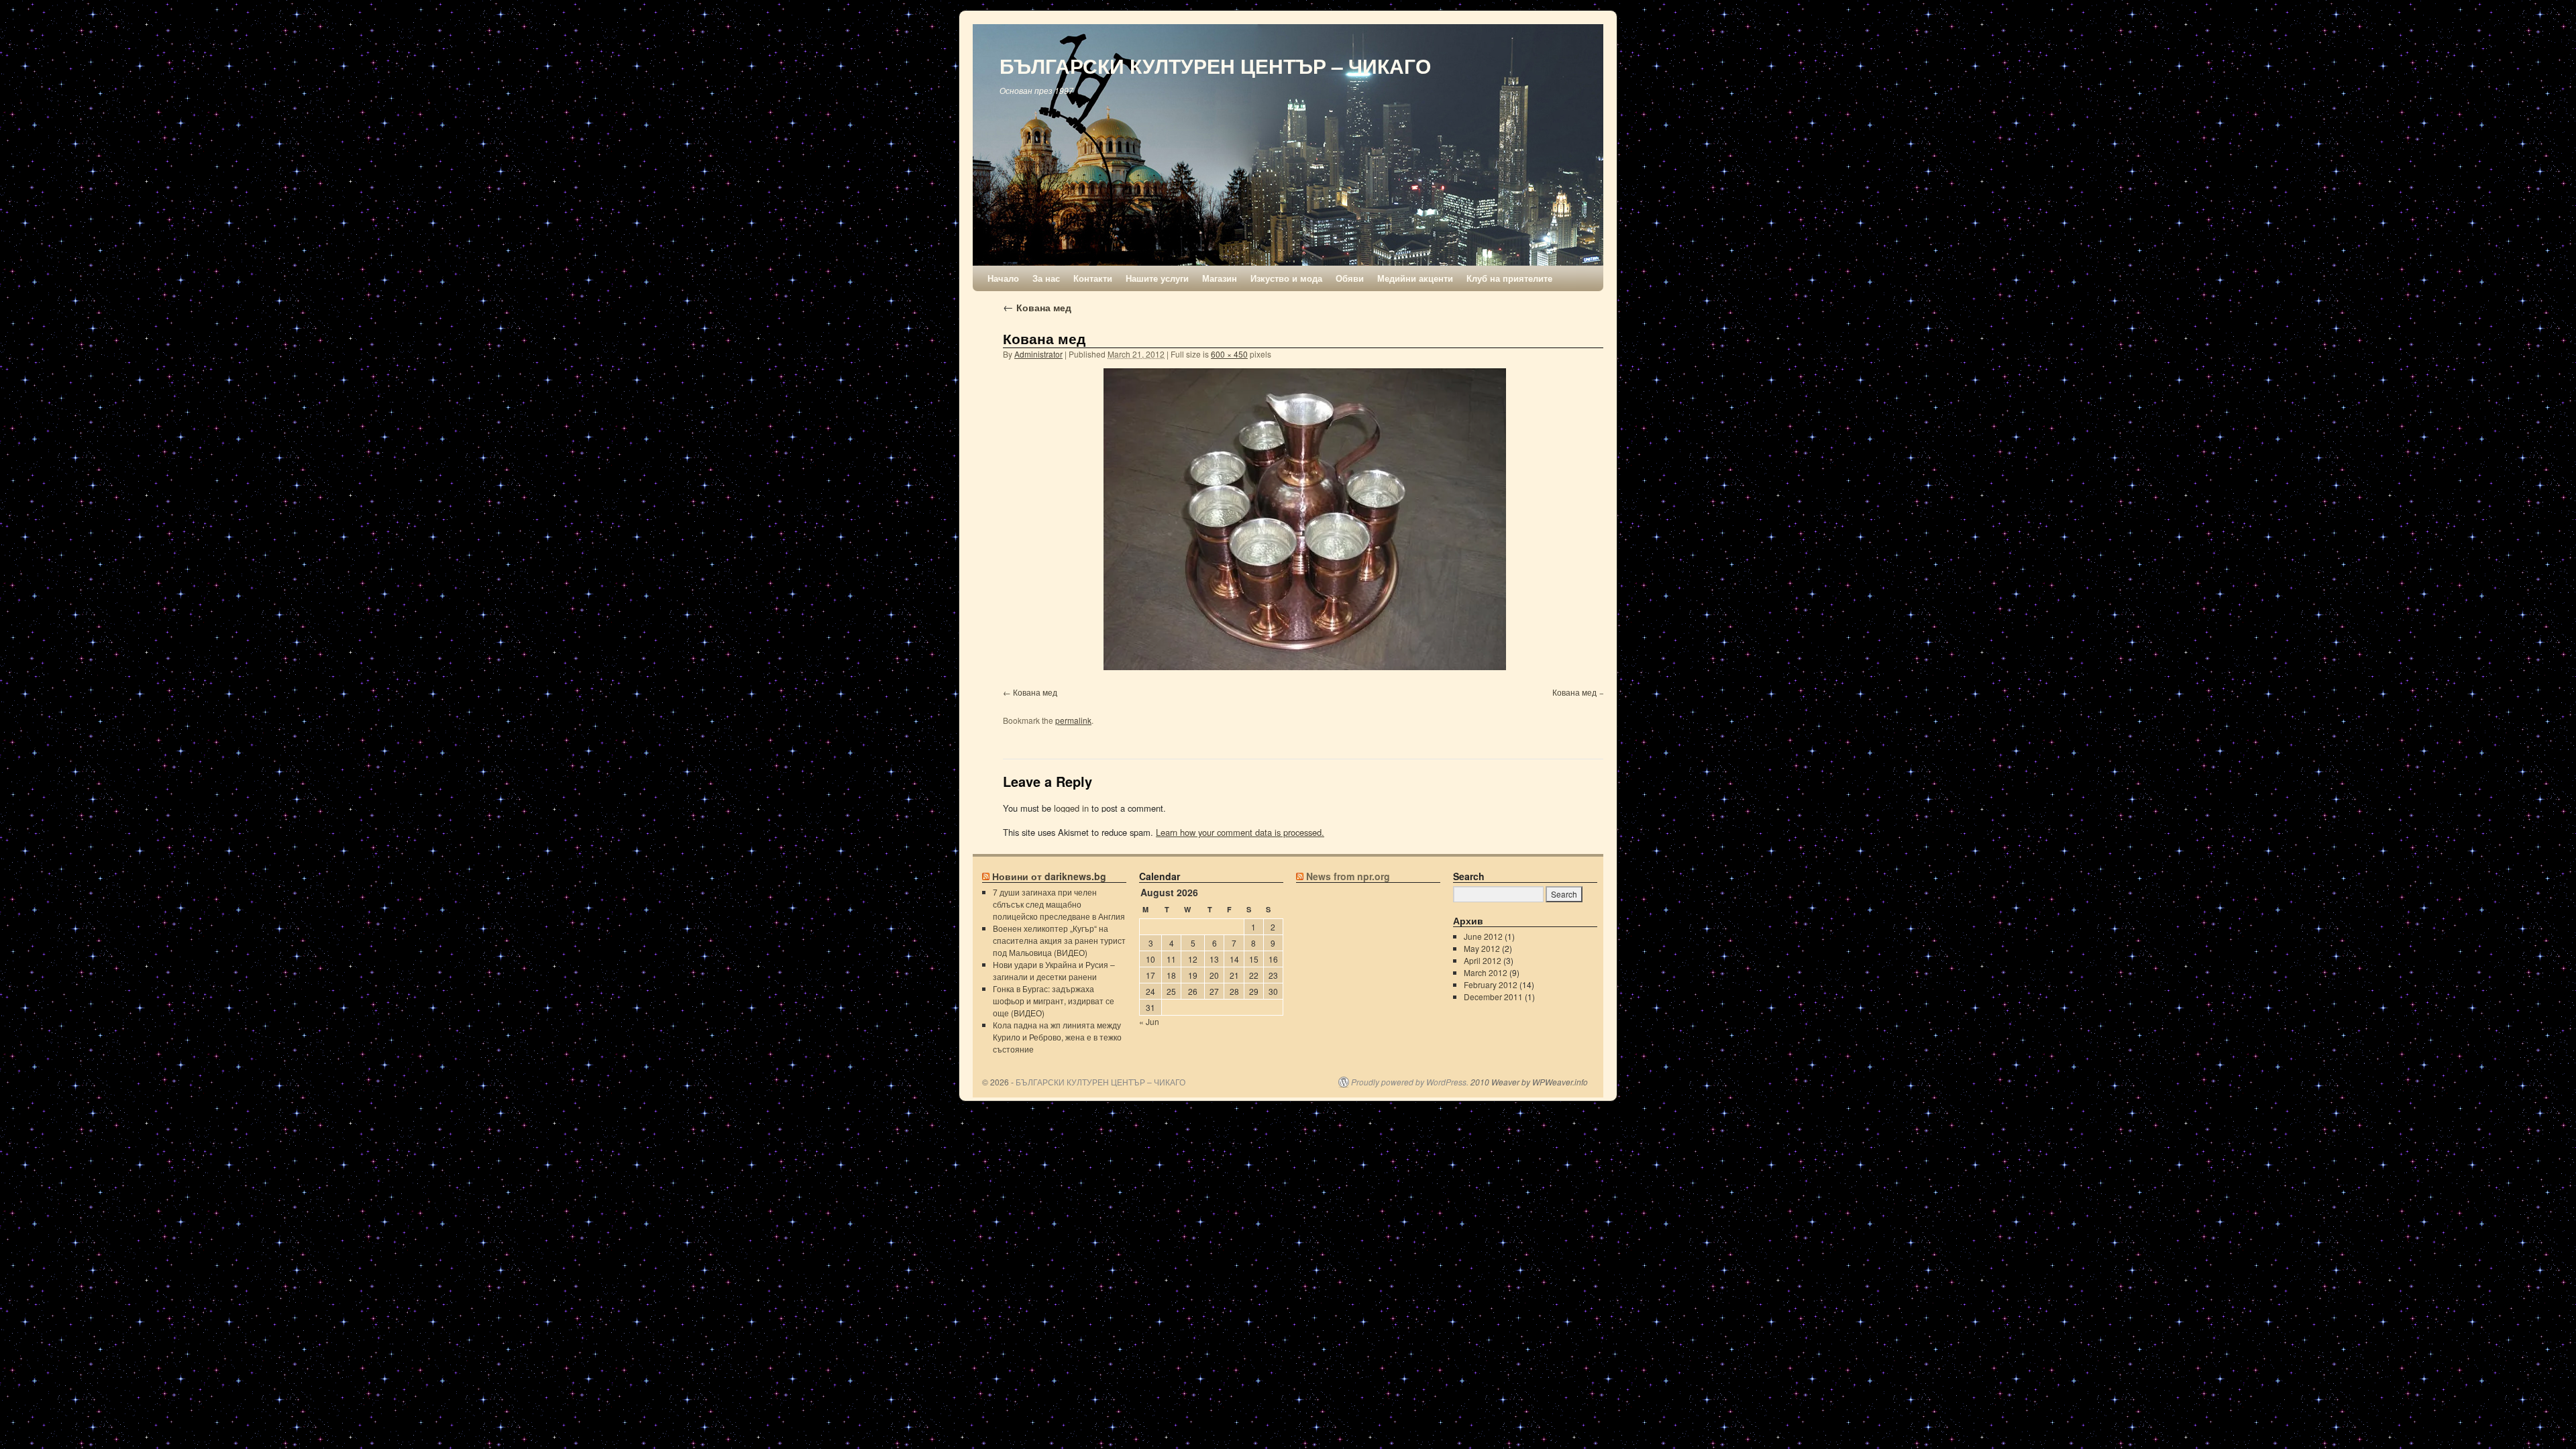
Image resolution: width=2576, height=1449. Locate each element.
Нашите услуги (1157, 278)
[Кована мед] (1305, 519)
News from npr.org (1348, 876)
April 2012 (1483, 960)
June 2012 (1483, 936)
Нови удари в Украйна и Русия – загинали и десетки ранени (1054, 970)
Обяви (1350, 278)
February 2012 (1491, 984)
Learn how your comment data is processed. (1240, 832)
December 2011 (1493, 997)
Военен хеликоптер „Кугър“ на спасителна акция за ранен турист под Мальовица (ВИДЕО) (1059, 940)
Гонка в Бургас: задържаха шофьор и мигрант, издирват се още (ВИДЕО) (1054, 1001)
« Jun (1149, 1021)
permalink (1073, 720)
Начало (1003, 278)
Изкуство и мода (1286, 278)
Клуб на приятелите (1509, 278)
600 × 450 (1229, 354)
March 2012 (1486, 972)
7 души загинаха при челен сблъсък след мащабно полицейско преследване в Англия (1059, 904)
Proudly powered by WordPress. (1410, 1082)
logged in (1071, 808)
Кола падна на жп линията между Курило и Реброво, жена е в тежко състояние (1057, 1037)
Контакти (1093, 278)
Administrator (1038, 354)
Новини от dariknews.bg (1049, 876)
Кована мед (1037, 307)
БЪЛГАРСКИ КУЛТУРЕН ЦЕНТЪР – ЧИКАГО (1215, 65)
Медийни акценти (1415, 278)
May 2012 (1482, 948)
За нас (1046, 278)
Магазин (1220, 278)
